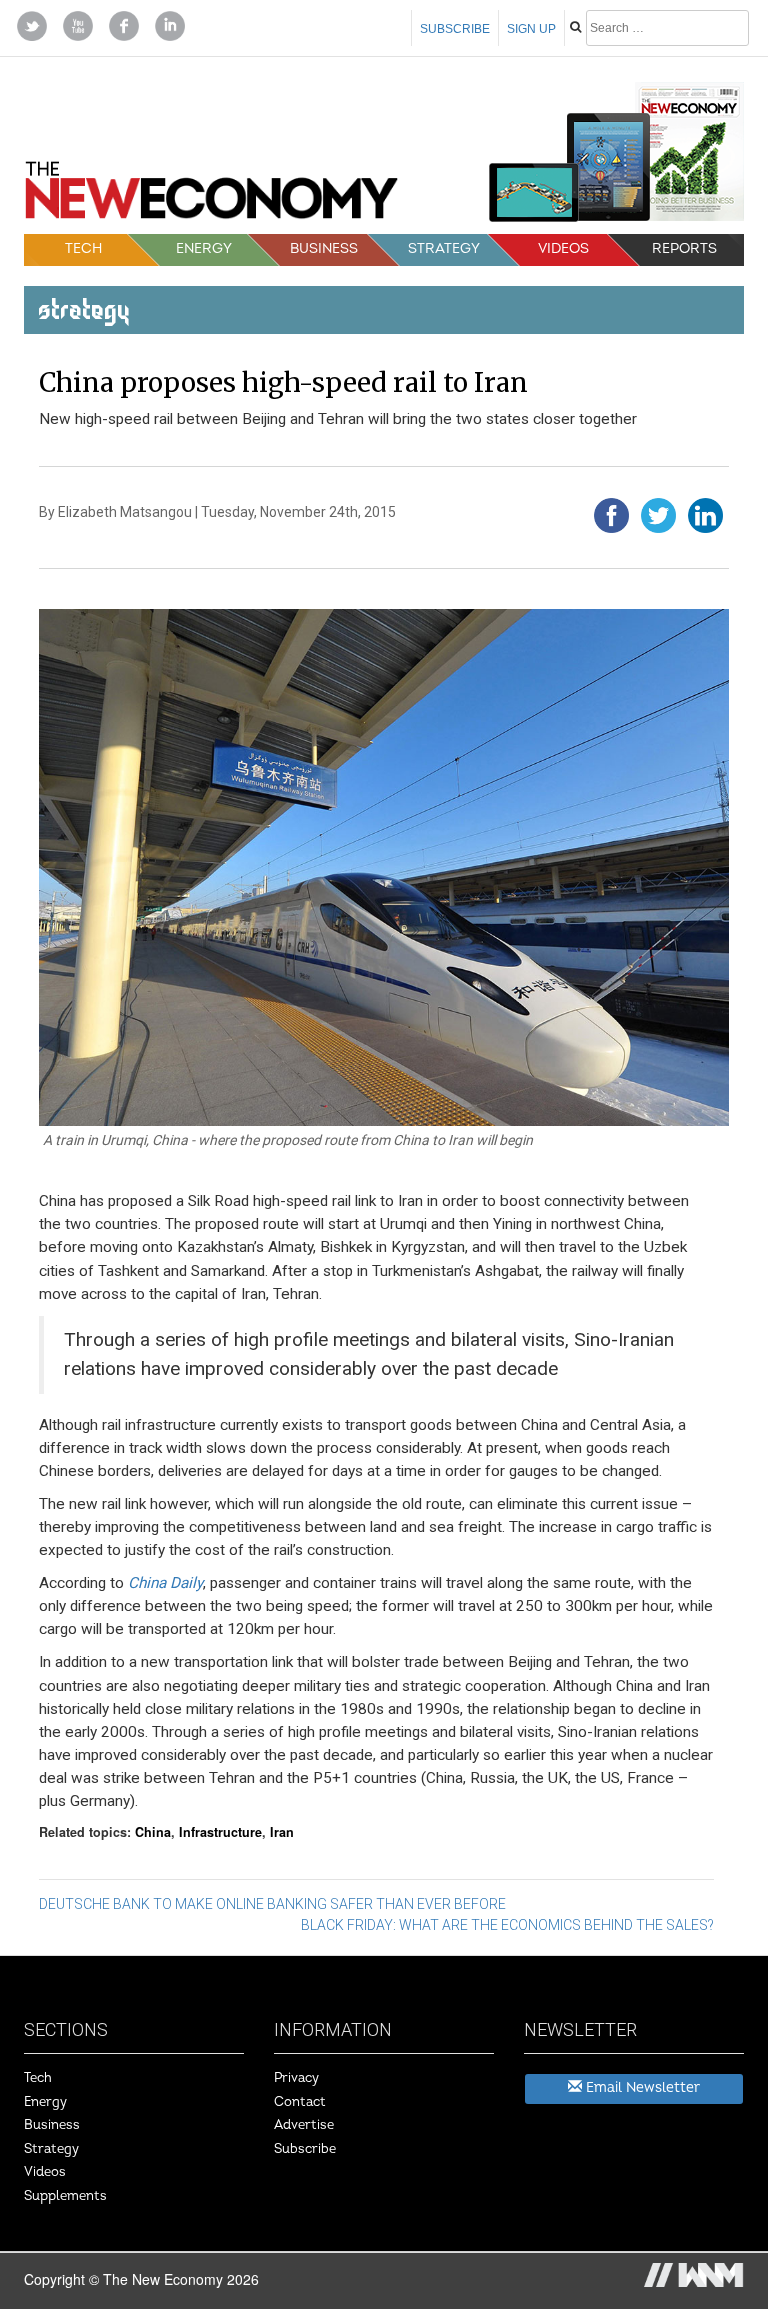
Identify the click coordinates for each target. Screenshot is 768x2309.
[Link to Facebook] (124, 24)
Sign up (531, 29)
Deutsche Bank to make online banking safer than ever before (272, 1904)
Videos (563, 248)
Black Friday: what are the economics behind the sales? (507, 1925)
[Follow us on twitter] (32, 24)
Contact (300, 2102)
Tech (83, 248)
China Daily (165, 1583)
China (153, 1832)
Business (324, 248)
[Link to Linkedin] (170, 24)
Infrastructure (220, 1832)
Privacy (296, 2078)
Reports (684, 248)
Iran (282, 1832)
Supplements (65, 2196)
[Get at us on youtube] (78, 24)
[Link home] (211, 196)
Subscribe (455, 29)
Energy (204, 248)
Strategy (444, 248)
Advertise (304, 2125)
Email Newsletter (641, 2087)
